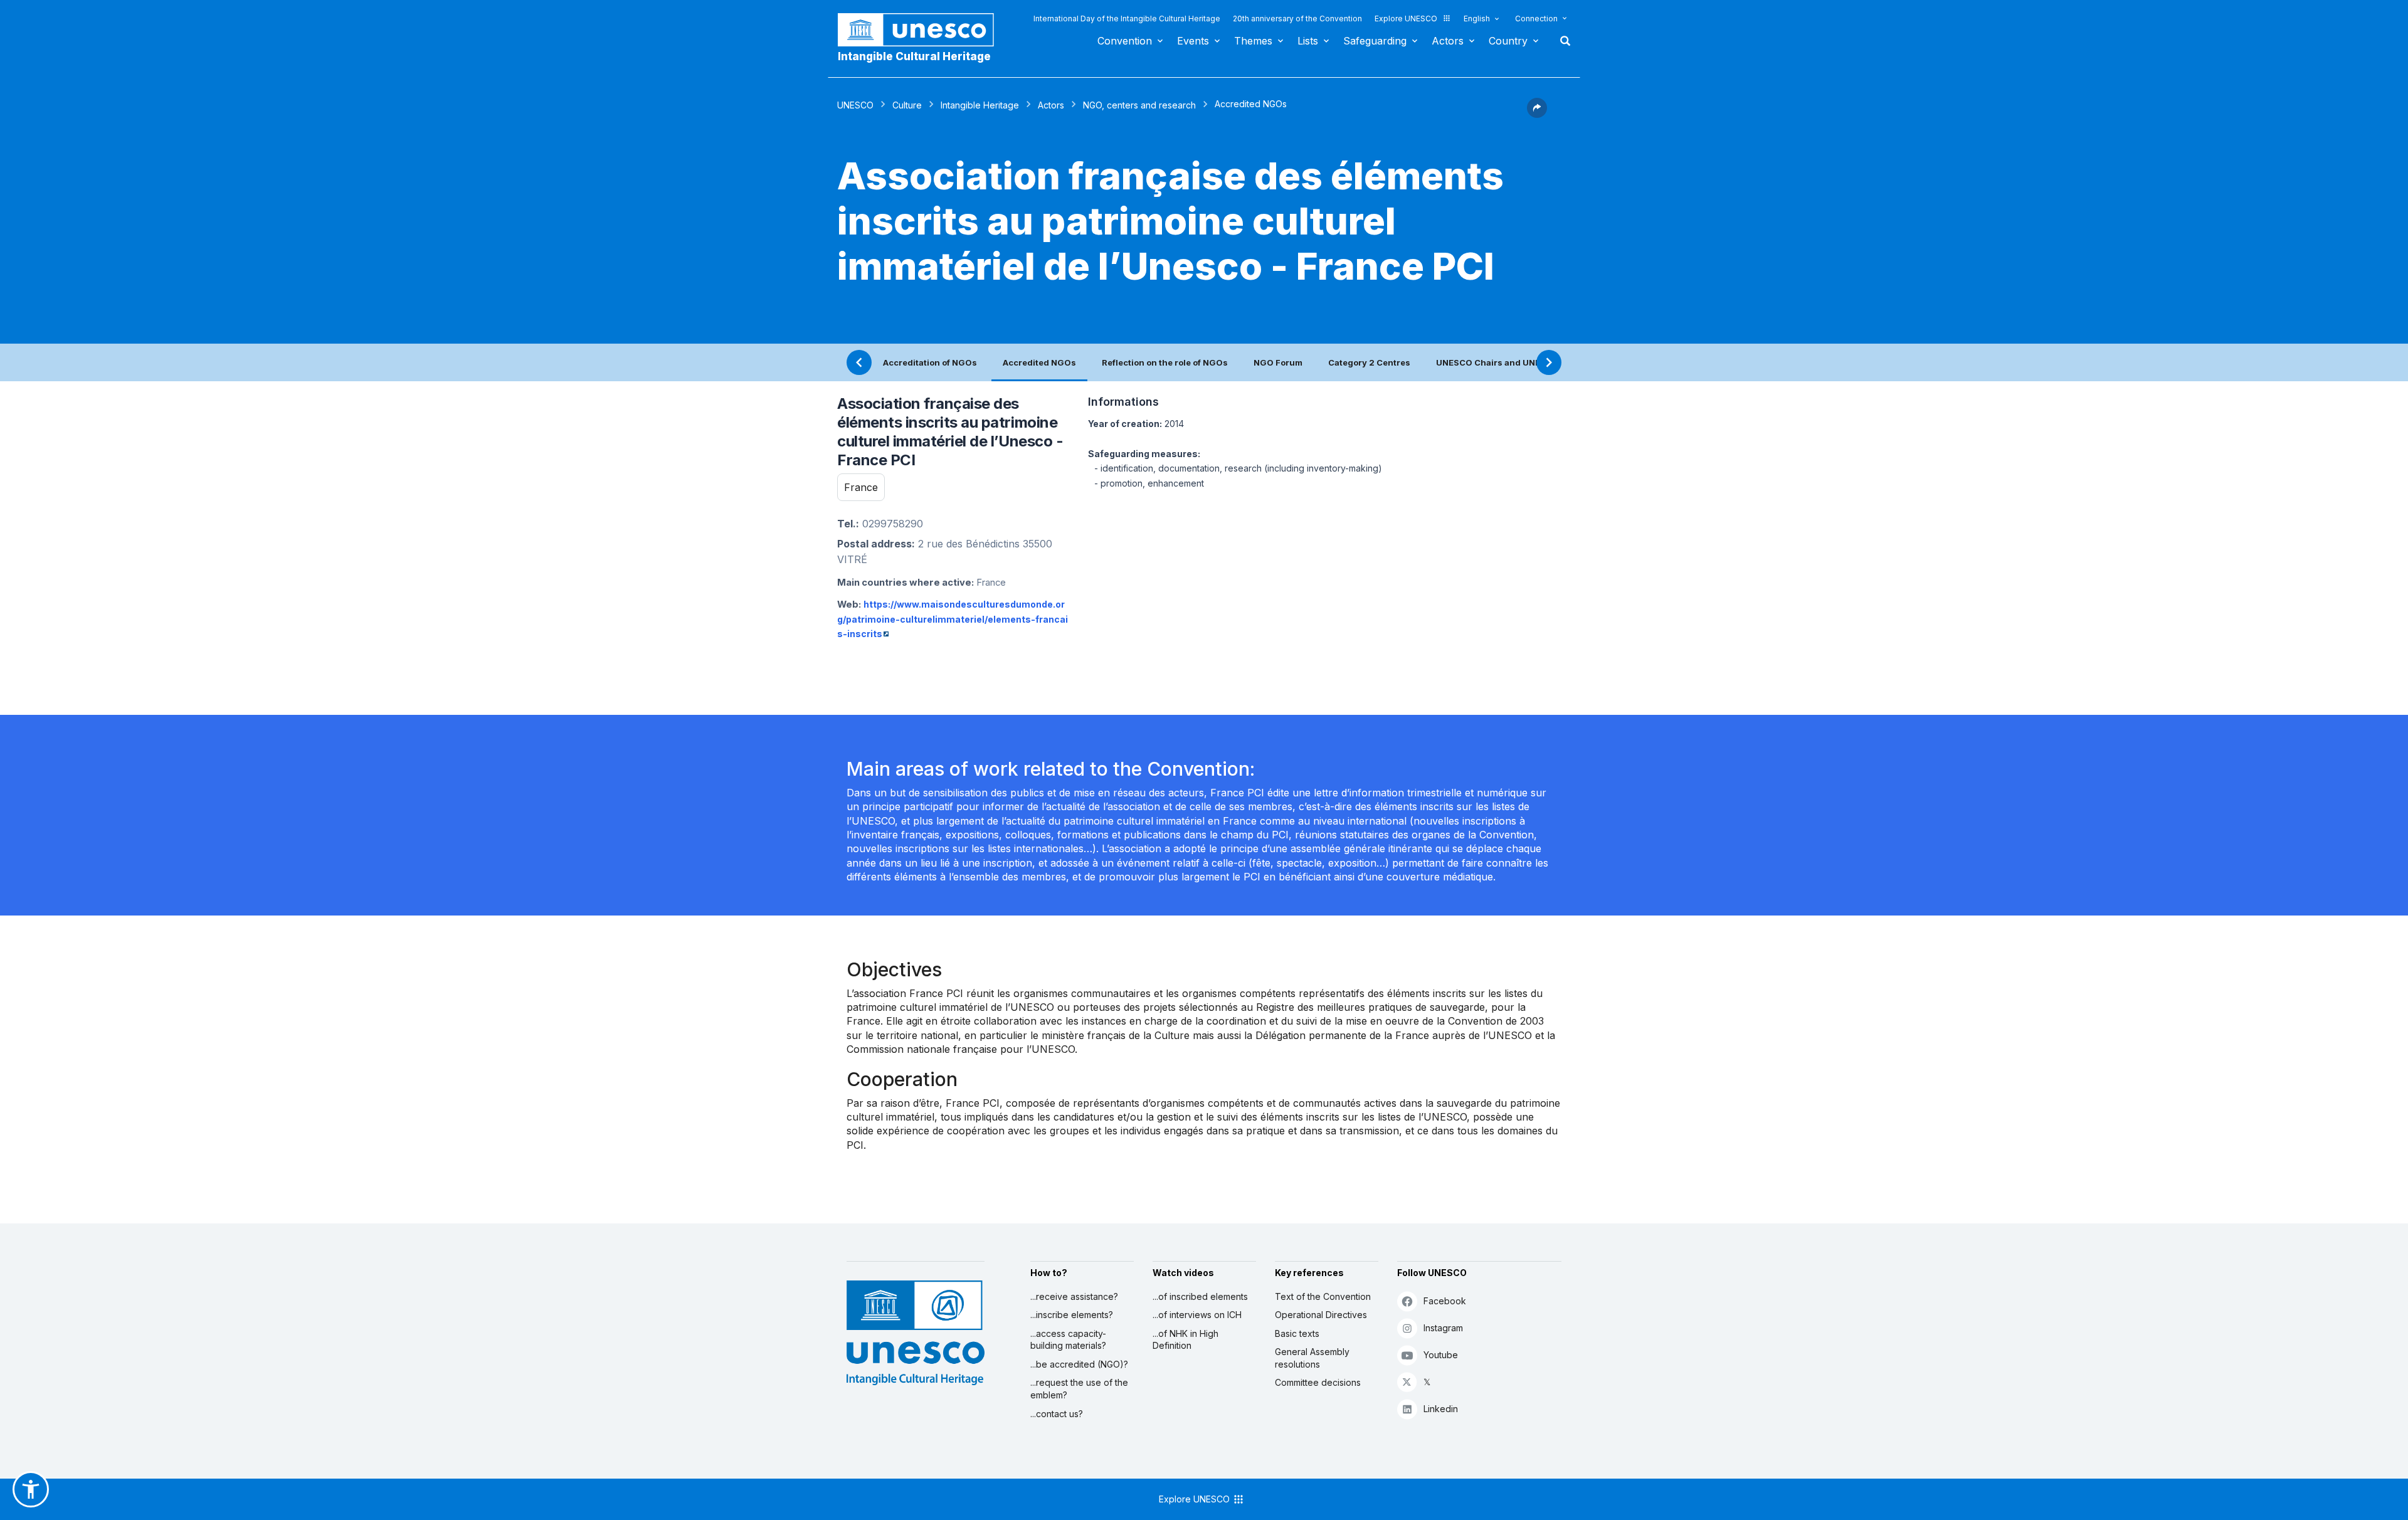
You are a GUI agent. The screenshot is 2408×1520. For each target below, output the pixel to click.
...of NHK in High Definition (1186, 1340)
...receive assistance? (1074, 1296)
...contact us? (1057, 1414)
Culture (907, 105)
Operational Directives (1321, 1315)
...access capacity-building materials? (1068, 1340)
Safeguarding (1375, 41)
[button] (1537, 114)
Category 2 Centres (1369, 362)
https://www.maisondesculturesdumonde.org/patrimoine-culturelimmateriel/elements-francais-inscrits (953, 619)
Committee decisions (1318, 1382)
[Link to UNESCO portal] (922, 30)
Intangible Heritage (980, 105)
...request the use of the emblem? (1079, 1389)
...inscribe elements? (1072, 1315)
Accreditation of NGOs (930, 362)
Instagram (1443, 1328)
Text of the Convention (1323, 1296)
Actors (1448, 41)
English (1477, 18)
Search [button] (1561, 41)
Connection (1536, 18)
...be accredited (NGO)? (1079, 1364)
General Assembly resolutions (1312, 1358)
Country (1508, 41)
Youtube (1441, 1355)
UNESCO (855, 105)
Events (1193, 41)
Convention (1125, 41)
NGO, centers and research (1139, 105)
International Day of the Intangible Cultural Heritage (1127, 18)
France (861, 487)
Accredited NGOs (1039, 362)
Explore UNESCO (1406, 18)
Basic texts (1297, 1333)
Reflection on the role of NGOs (1165, 362)
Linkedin (1441, 1409)
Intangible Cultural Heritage (914, 56)
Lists (1308, 41)
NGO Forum (1278, 362)
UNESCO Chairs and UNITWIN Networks (1519, 362)
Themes (1253, 41)
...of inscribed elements (1200, 1296)
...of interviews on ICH (1197, 1315)
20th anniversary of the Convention (1297, 18)
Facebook (1445, 1301)
